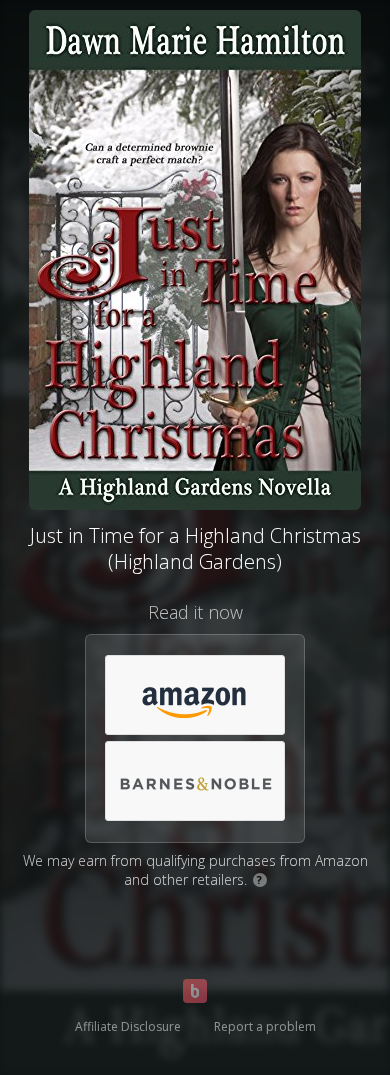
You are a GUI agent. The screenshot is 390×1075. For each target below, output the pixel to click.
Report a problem (265, 1026)
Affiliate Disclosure (128, 1026)
